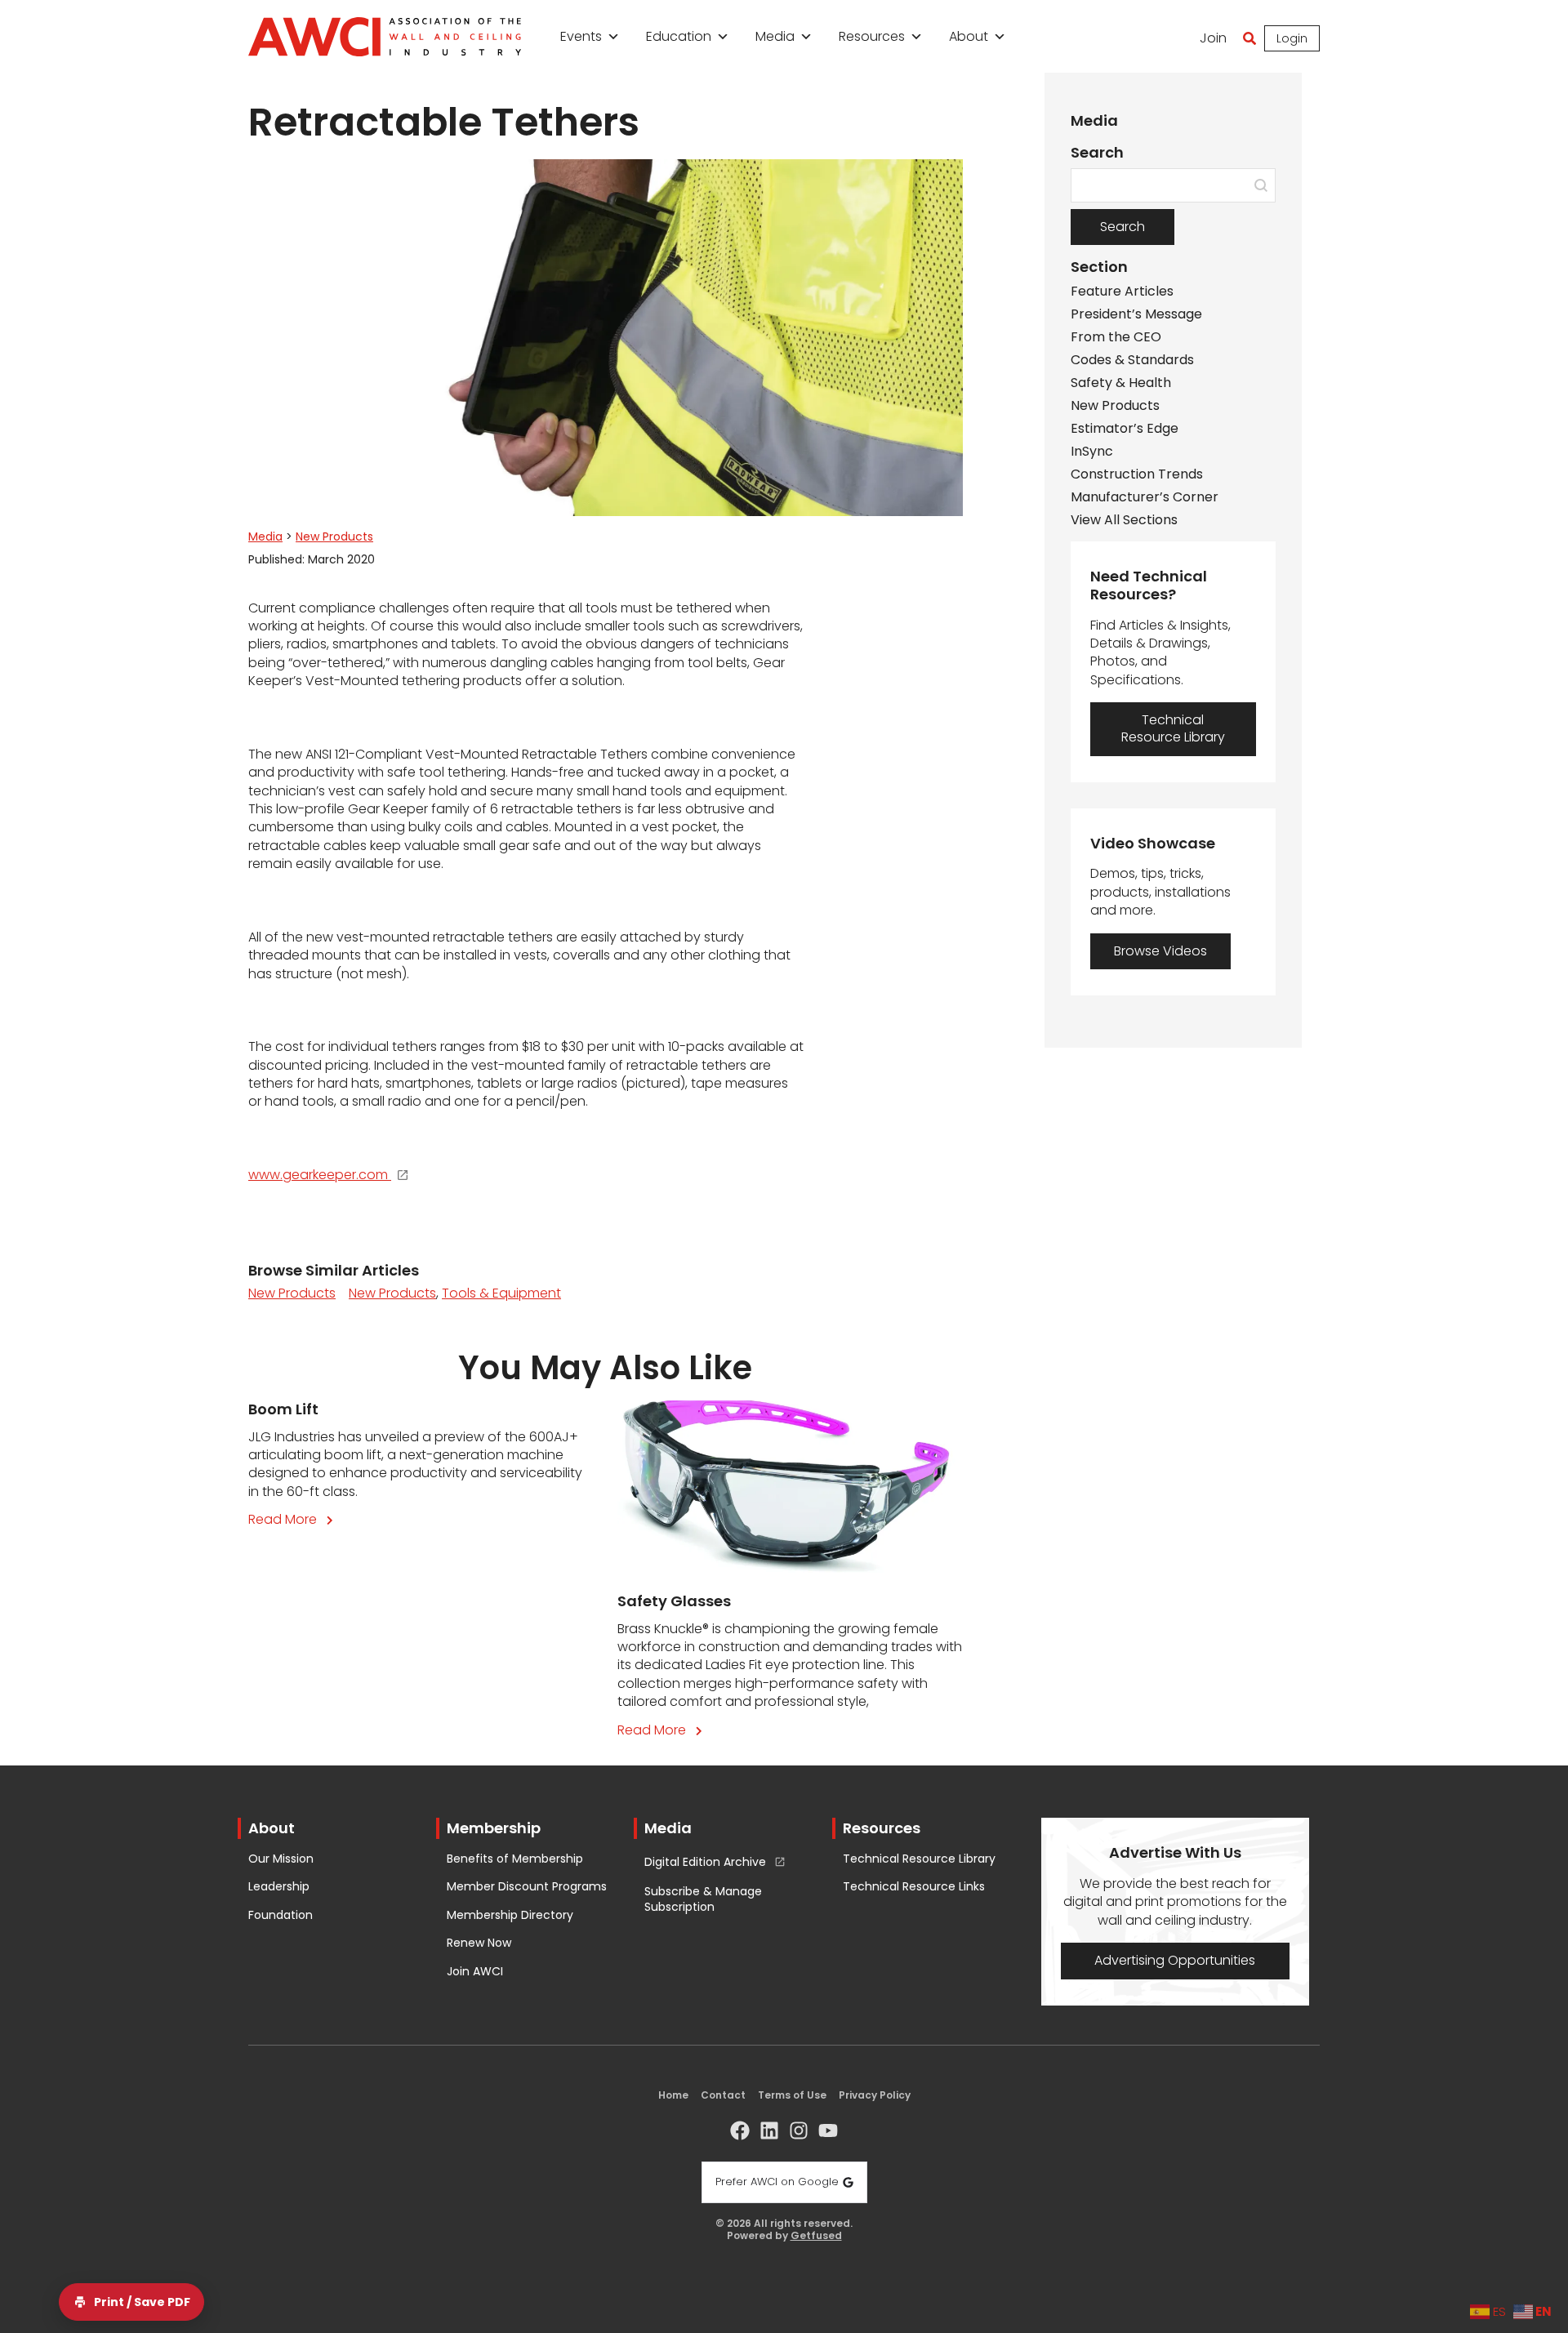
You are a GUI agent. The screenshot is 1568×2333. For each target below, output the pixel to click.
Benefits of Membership (515, 1859)
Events (581, 36)
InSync (1092, 452)
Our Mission (281, 1859)
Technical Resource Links (914, 1887)
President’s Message (1136, 314)
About (969, 36)
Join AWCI (475, 1972)
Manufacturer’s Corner (1145, 497)
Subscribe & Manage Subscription (703, 1900)
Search (1123, 227)
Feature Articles (1122, 292)
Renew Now (479, 1943)
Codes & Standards (1132, 360)
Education (679, 36)
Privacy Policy (875, 2095)
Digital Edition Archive (705, 1863)
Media (775, 36)
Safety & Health (1121, 383)
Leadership (279, 1887)
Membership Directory (510, 1915)
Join (1213, 38)
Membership (494, 1828)
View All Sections (1124, 520)
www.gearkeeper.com (318, 1175)
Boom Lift (283, 1409)
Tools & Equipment (501, 1293)
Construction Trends (1137, 474)
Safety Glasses (674, 1601)
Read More (294, 1519)
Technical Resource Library (919, 1859)
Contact (723, 2095)
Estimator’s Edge (1125, 429)
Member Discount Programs (527, 1887)
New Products (334, 537)
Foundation (281, 1915)
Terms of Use (792, 2095)
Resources (872, 36)
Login (1292, 38)
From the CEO (1116, 337)
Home (673, 2095)
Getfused (816, 2236)
